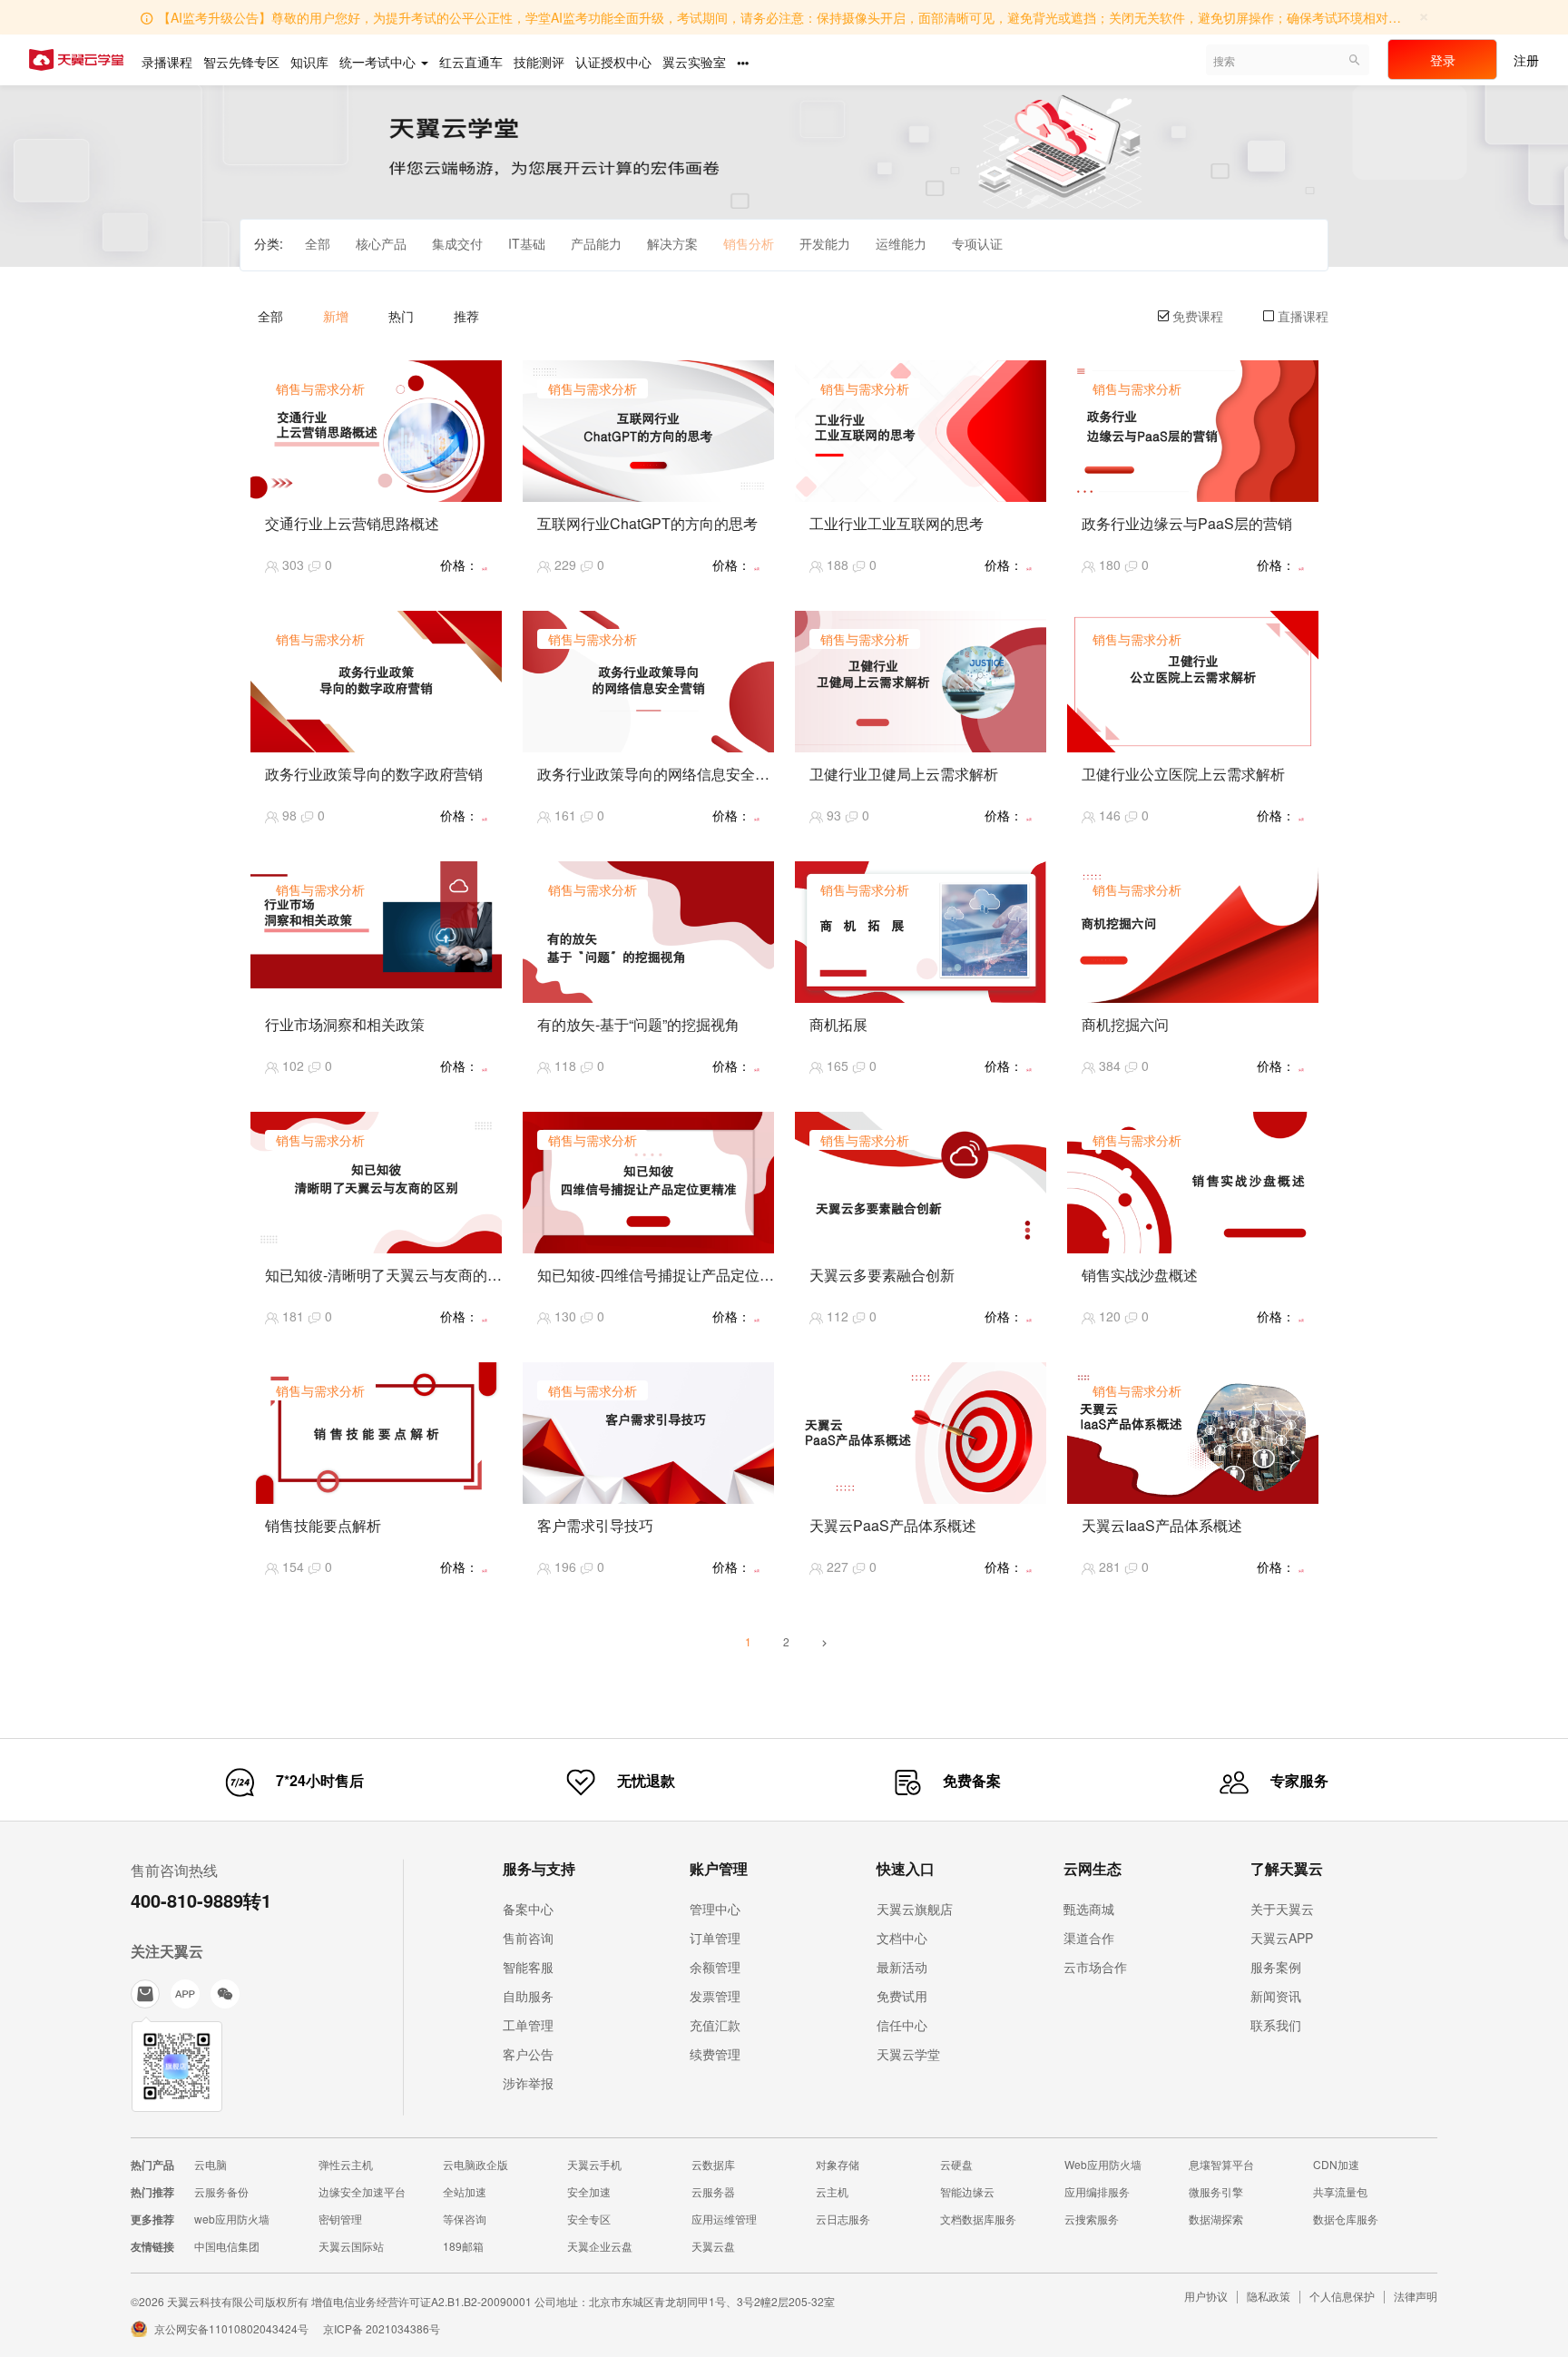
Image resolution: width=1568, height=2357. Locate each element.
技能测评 (539, 62)
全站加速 (465, 2191)
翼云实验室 (694, 62)
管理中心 (715, 1909)
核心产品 (381, 243)
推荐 (466, 316)
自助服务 (528, 1996)
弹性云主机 (346, 2164)
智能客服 (528, 1967)
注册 (1526, 60)
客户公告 (528, 2054)
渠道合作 (1089, 1938)
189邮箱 (463, 2246)
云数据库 (713, 2164)
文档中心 (902, 1938)
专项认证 (977, 243)
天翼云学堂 (908, 2054)
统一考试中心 (379, 62)
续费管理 (715, 2054)
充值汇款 (715, 2025)
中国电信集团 (227, 2246)
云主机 (832, 2191)
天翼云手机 (594, 2164)
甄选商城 (1089, 1909)
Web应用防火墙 (1103, 2164)
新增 (336, 316)
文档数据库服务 (978, 2219)
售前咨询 (528, 1938)
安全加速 (589, 2191)
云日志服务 (843, 2219)
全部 (318, 243)
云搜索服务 (1092, 2219)
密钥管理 (340, 2219)
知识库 (309, 62)
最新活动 (902, 1967)
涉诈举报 (528, 2083)
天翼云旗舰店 (915, 1909)
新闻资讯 (1276, 1996)
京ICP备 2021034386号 (382, 2328)
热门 (401, 316)
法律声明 (1416, 2296)
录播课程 (167, 62)
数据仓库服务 (1346, 2219)
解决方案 (672, 243)
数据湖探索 (1216, 2219)
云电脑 (211, 2164)
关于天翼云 (1282, 1909)
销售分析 (749, 243)
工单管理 (528, 2025)
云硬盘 (956, 2164)
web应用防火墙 (232, 2219)
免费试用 (902, 1996)
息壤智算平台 (1221, 2164)
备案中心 (528, 1909)
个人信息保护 (1342, 2296)
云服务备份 (221, 2191)
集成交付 (457, 243)
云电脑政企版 (475, 2164)
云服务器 (713, 2191)
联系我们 (1276, 2025)
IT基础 (527, 243)
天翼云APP (1282, 1938)
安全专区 (589, 2219)
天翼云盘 (713, 2246)
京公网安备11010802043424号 (231, 2328)
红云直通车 (471, 62)
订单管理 (715, 1938)
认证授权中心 (613, 62)
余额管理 (715, 1967)
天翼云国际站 (351, 2246)
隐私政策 (1269, 2296)
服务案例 (1276, 1967)
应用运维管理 (724, 2219)
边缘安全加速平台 (362, 2191)
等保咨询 (465, 2219)
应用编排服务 (1097, 2191)
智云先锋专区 (241, 62)
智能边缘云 (967, 2191)
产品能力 (596, 243)
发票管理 (715, 1996)
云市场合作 (1095, 1967)
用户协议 (1206, 2296)
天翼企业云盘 (600, 2246)
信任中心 (902, 2025)
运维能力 (901, 243)
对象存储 (838, 2164)
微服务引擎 (1216, 2191)
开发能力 (825, 243)
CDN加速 (1336, 2164)
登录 (1443, 60)
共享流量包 (1340, 2191)
